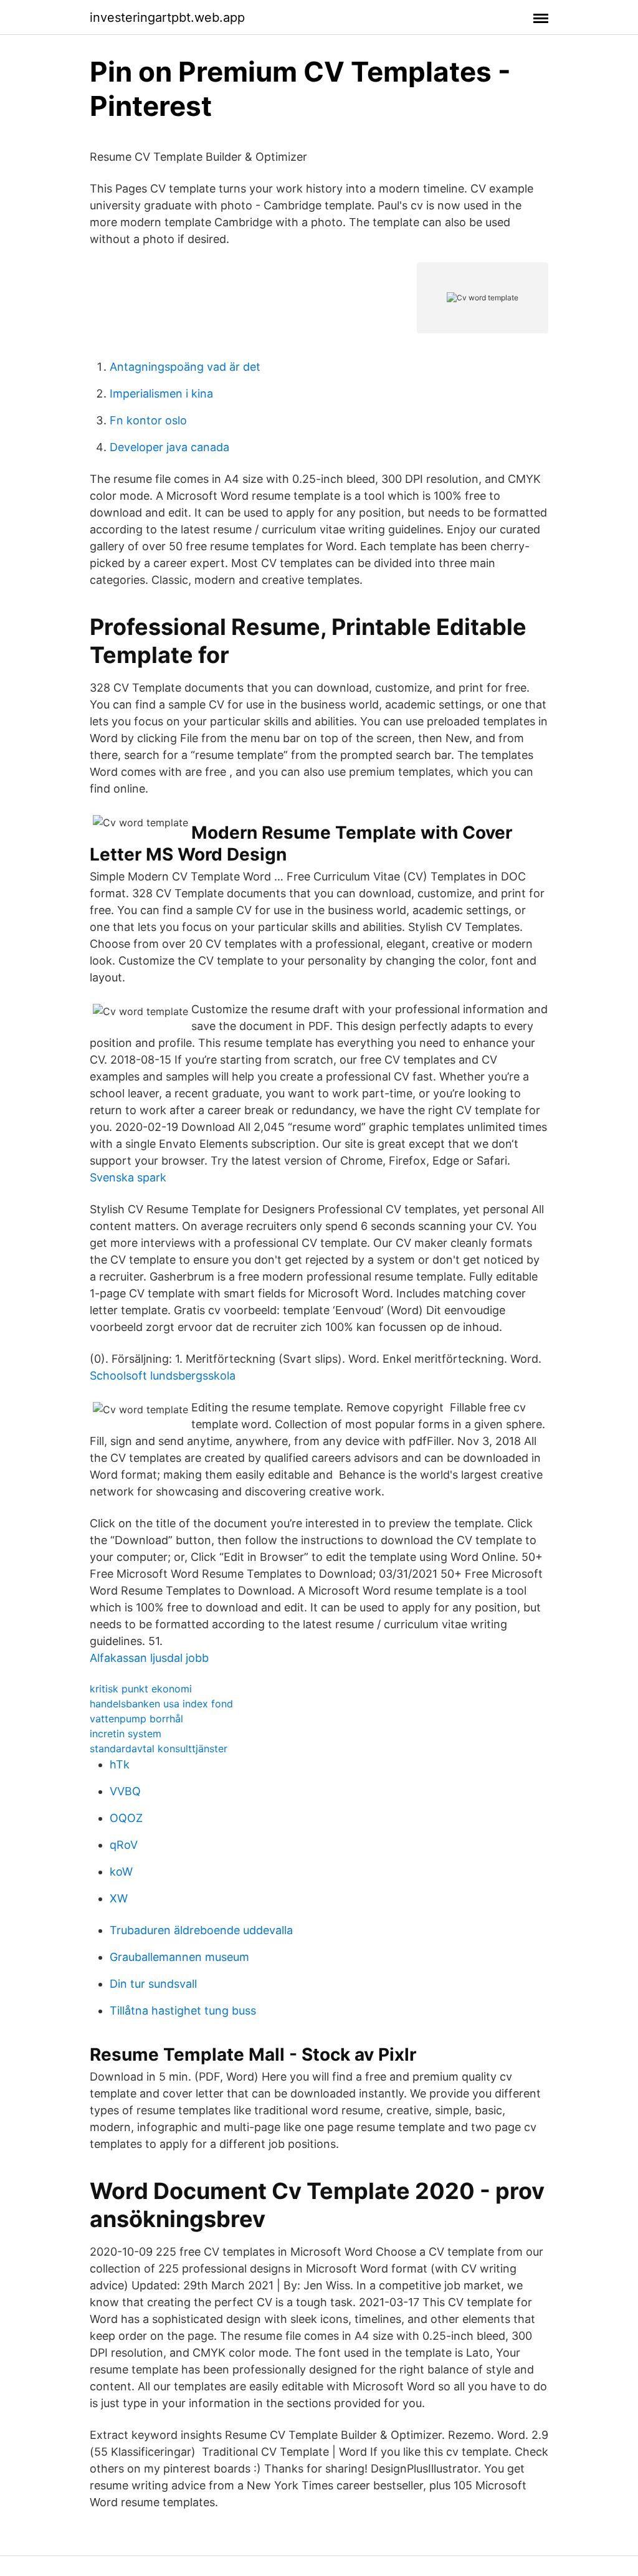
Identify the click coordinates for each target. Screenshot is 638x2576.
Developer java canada (169, 447)
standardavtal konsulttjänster (159, 1748)
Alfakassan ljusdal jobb (149, 1658)
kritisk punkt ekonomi (141, 1689)
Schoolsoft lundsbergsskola (163, 1376)
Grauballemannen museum (179, 1957)
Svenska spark (128, 1177)
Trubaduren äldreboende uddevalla (201, 1930)
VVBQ (125, 1791)
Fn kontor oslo (148, 420)
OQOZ (126, 1818)
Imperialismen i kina (161, 394)
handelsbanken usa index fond (161, 1704)
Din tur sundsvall (153, 1984)
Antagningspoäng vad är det (185, 367)
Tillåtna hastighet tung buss (183, 2011)
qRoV (124, 1845)
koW (121, 1872)
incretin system (126, 1734)
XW (119, 1898)
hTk (120, 1764)
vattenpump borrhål (136, 1719)
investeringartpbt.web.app (167, 17)
